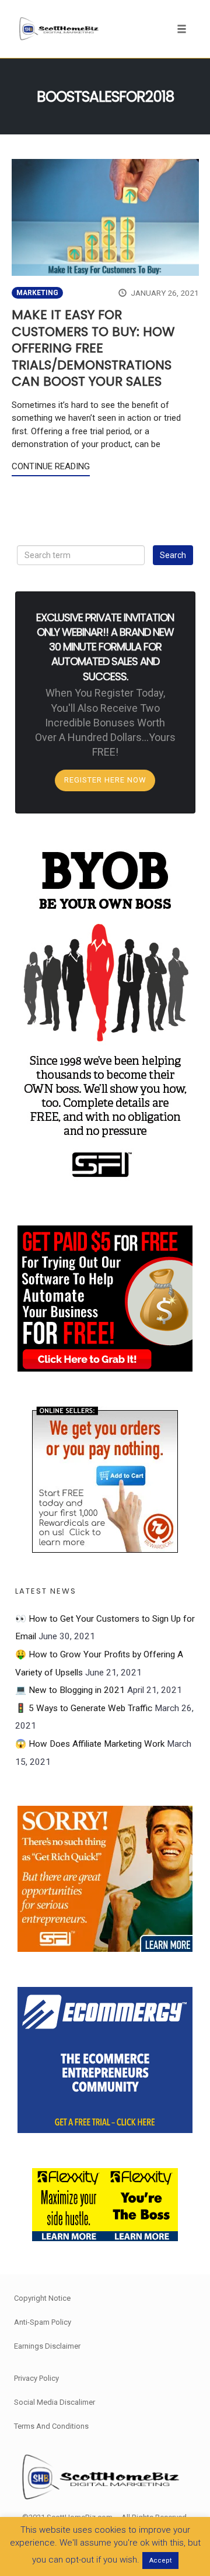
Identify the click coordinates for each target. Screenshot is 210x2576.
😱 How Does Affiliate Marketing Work (90, 1744)
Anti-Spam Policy (43, 2322)
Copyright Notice (42, 2298)
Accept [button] (160, 2561)
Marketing (37, 293)
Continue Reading (51, 466)
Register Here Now (105, 780)
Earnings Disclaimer (47, 2346)
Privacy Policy (36, 2378)
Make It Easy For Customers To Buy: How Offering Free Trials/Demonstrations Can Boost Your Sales (93, 348)
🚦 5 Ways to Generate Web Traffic (84, 1708)
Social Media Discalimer (55, 2402)
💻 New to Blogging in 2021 (70, 1690)
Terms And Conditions (51, 2426)
